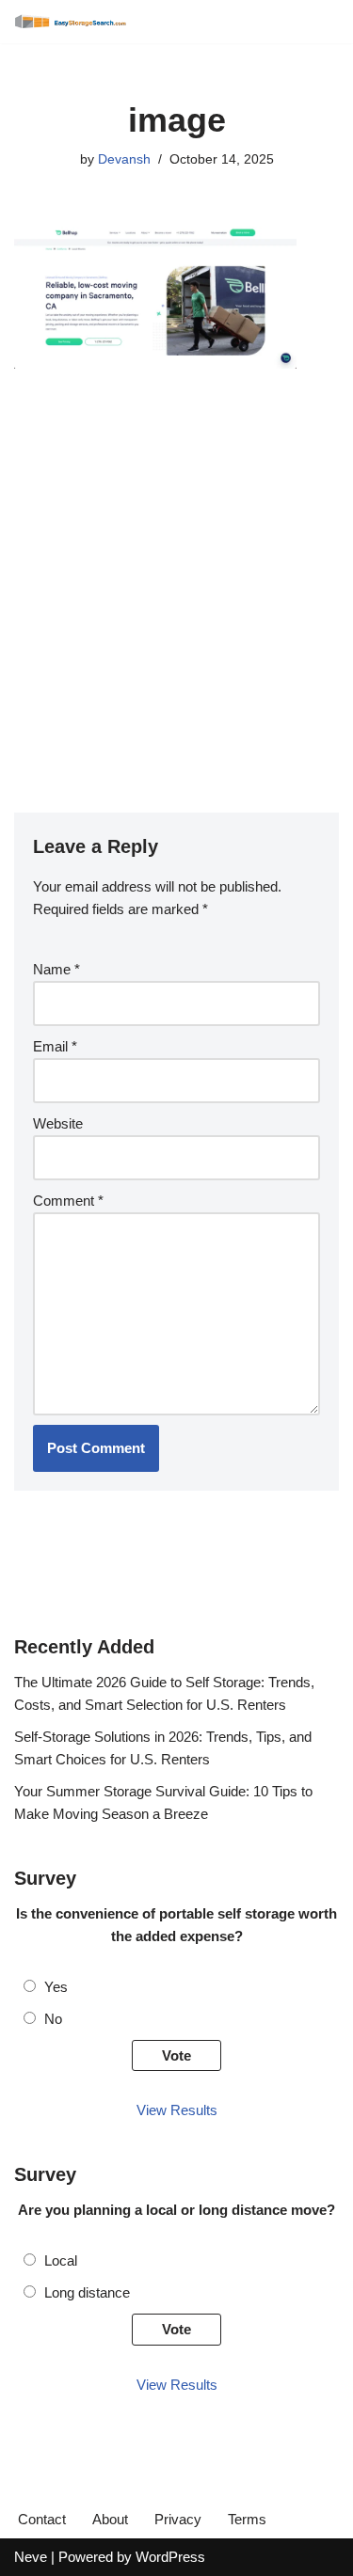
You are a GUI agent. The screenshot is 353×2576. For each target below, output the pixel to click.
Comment (68, 1201)
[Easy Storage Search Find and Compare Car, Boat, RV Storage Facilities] (71, 22)
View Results (177, 2110)
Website (58, 1123)
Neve (31, 2557)
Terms (247, 2519)
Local (61, 2260)
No (53, 2019)
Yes (56, 1987)
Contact (42, 2519)
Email (55, 1046)
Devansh (124, 159)
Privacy (178, 2519)
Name (56, 969)
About (110, 2519)
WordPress (170, 2557)
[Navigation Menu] (318, 22)
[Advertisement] (176, 580)
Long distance (87, 2292)
